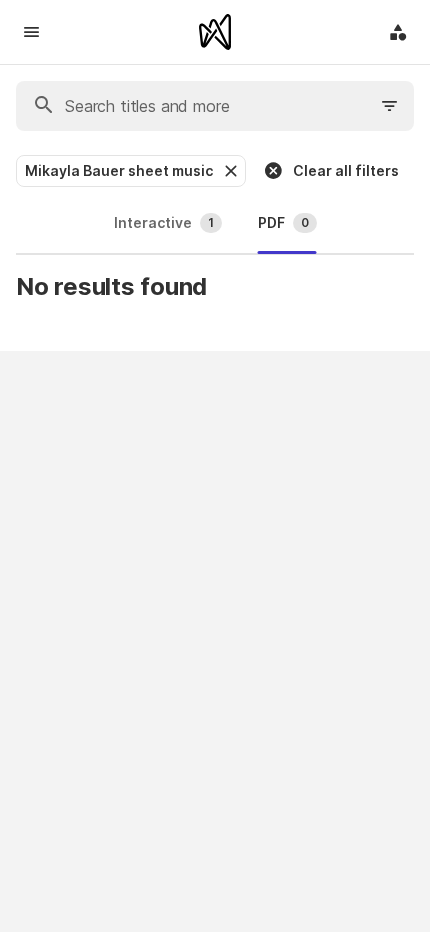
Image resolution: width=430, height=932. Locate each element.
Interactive (164, 222)
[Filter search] (390, 106)
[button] (229, 171)
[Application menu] (398, 32)
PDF (283, 222)
